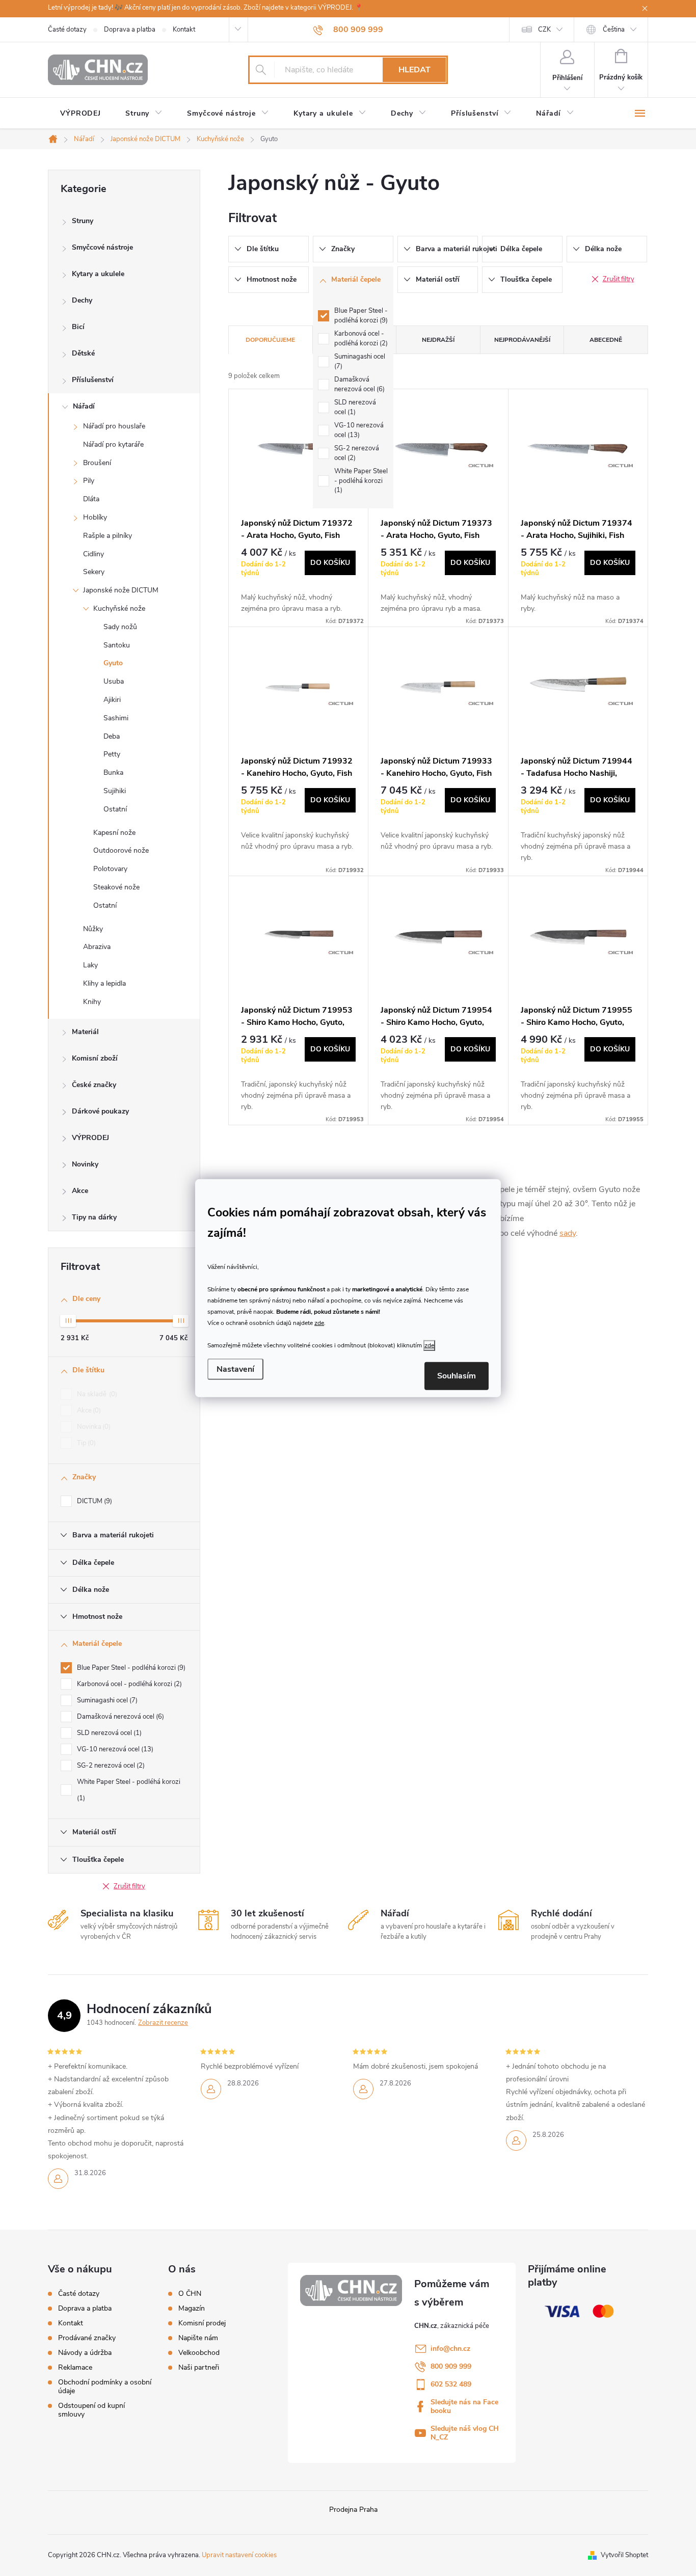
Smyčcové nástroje (102, 247)
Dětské (83, 353)
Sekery (94, 572)
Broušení (97, 463)
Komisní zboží (95, 1058)
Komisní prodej (202, 2323)
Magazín (192, 2309)
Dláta (91, 499)
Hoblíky (95, 517)
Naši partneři (199, 2368)
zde (319, 1323)
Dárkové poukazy (100, 1111)
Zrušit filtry (129, 1886)
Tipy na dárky (94, 1217)
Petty (112, 754)
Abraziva (97, 947)
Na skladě (96, 1394)
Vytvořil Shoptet (624, 2555)
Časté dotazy (67, 30)
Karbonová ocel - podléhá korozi (128, 1684)
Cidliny (93, 554)
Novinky (85, 1164)
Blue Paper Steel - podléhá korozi (130, 1668)
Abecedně (606, 340)
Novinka (93, 1427)
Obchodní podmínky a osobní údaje (105, 2387)
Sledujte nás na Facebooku (464, 2406)
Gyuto (113, 663)
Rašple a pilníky (108, 536)
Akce (80, 1191)
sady (568, 1233)
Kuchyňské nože (119, 608)
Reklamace (75, 2367)
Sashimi (116, 718)
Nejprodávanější (522, 340)
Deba (112, 736)
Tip (85, 1443)
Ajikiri (112, 700)
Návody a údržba (85, 2353)
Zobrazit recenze (163, 2023)
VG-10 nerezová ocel (114, 1749)
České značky (94, 1085)
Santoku (117, 645)
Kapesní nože (114, 833)
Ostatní (115, 809)
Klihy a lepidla (104, 983)
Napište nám (198, 2338)
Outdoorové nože (121, 850)
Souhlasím (457, 1376)
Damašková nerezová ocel (119, 1717)
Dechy (82, 300)
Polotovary (110, 869)
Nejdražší (438, 340)
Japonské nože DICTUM (121, 590)
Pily (89, 481)
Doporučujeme (270, 340)
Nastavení (235, 1369)
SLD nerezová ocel (108, 1733)
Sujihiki (115, 791)
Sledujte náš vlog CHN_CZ (465, 2433)
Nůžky (93, 929)
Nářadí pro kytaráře (113, 444)
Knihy (92, 1002)
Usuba (114, 681)
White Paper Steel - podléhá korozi (129, 1790)
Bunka (113, 772)
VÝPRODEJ (90, 1138)
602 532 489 (451, 2384)
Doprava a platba (130, 30)
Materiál (85, 1032)
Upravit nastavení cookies (239, 2555)
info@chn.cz (450, 2349)
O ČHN (190, 2294)
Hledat (414, 70)
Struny (83, 221)
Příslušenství (93, 380)
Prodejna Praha (353, 2510)
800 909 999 (451, 2366)
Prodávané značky (87, 2338)
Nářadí (84, 406)
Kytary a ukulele (98, 274)
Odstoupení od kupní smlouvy (91, 2410)
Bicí (78, 327)
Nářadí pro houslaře (114, 426)
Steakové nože (116, 887)
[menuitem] (81, 114)
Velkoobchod (199, 2353)
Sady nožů (120, 627)
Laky (90, 965)
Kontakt (184, 30)
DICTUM (93, 1501)
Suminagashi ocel (106, 1700)
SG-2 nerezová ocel (110, 1766)
